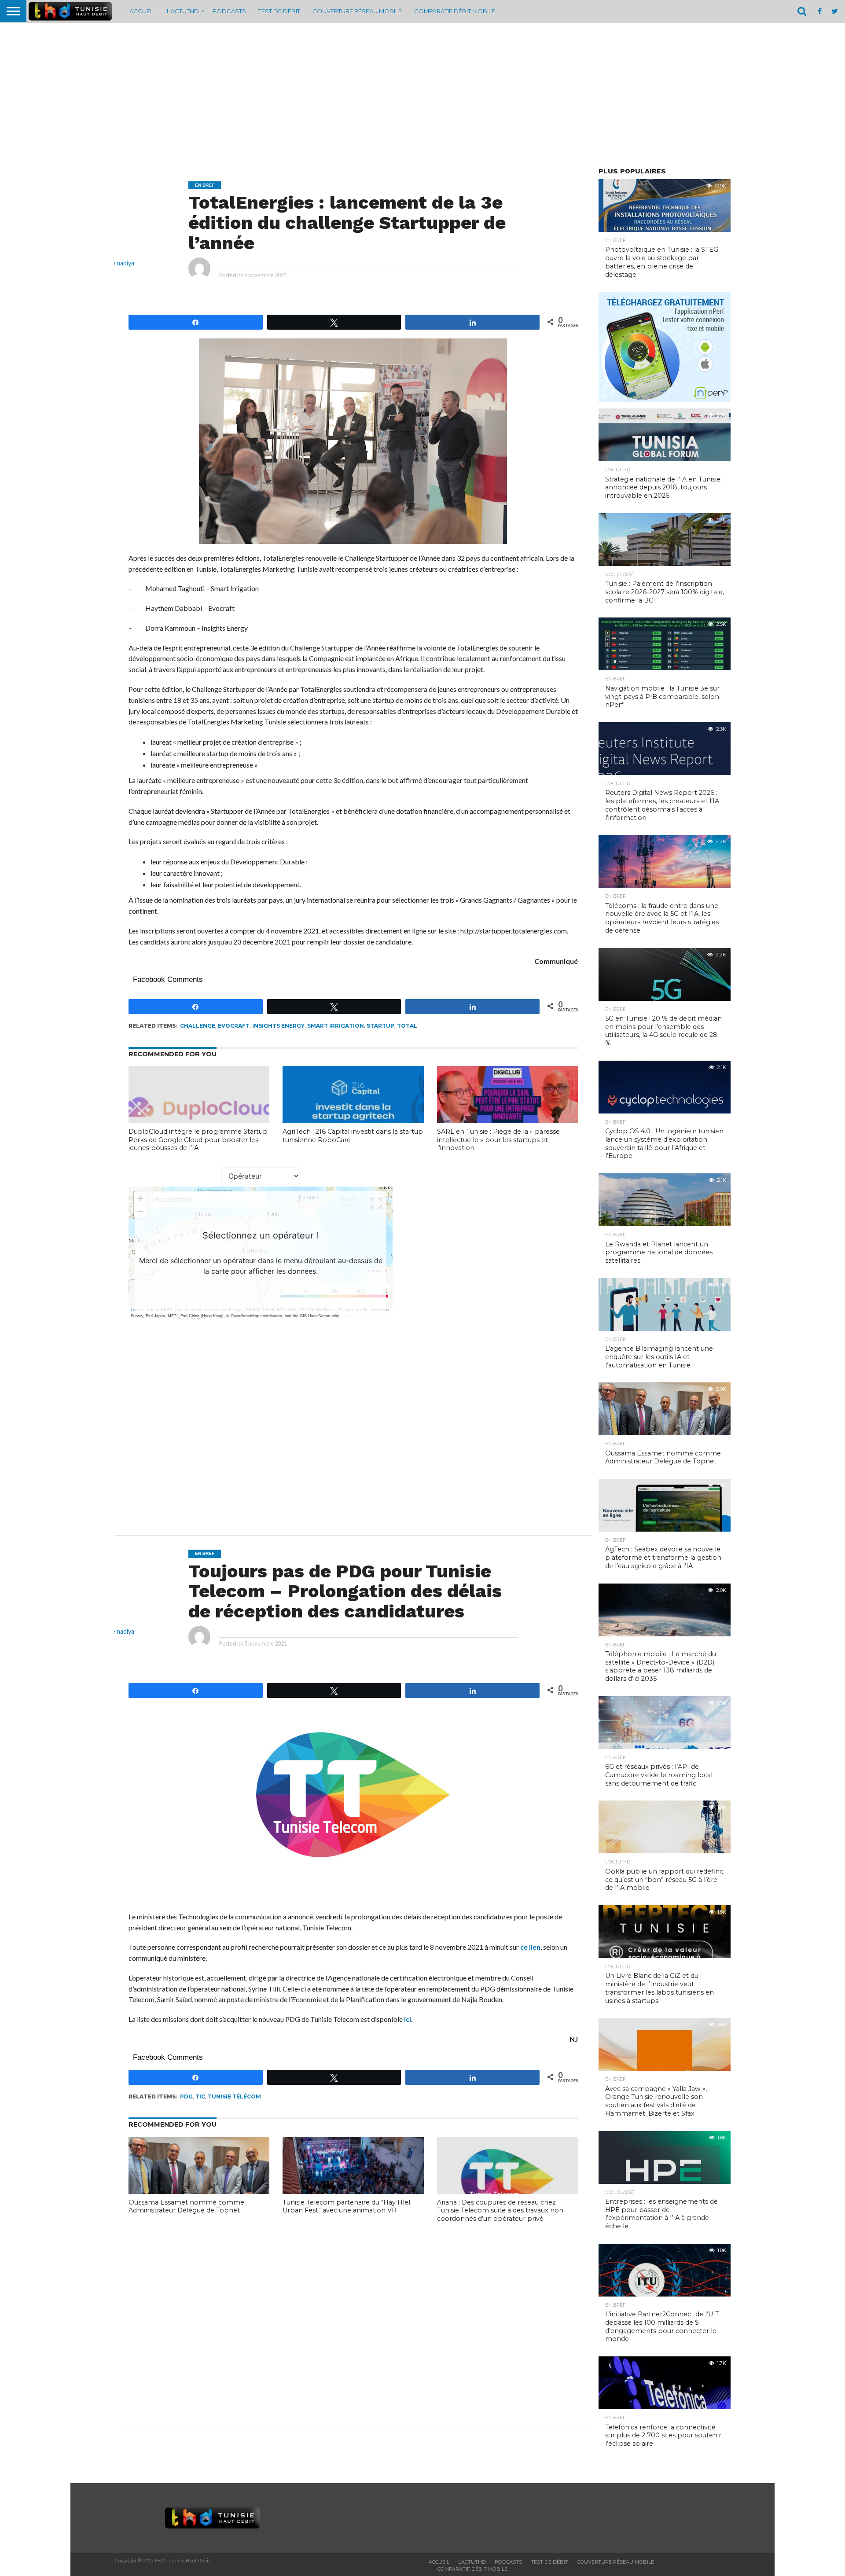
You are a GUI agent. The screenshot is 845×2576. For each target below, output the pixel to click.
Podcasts (229, 11)
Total (407, 1026)
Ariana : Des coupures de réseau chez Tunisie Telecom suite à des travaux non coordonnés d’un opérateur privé (500, 2210)
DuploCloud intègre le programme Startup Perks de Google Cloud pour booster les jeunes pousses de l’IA (198, 1140)
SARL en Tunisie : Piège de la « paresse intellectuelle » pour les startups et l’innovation (498, 1140)
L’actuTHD (183, 11)
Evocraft (234, 1026)
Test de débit (279, 11)
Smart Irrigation (336, 1026)
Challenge (198, 1026)
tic (200, 2096)
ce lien (530, 1947)
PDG (186, 2096)
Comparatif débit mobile (455, 11)
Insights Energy (278, 1026)
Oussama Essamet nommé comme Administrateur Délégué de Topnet (186, 2207)
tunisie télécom (234, 2096)
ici (408, 2019)
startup (380, 1026)
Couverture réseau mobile (357, 11)
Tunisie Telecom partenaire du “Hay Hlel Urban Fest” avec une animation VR (346, 2207)
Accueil (142, 11)
